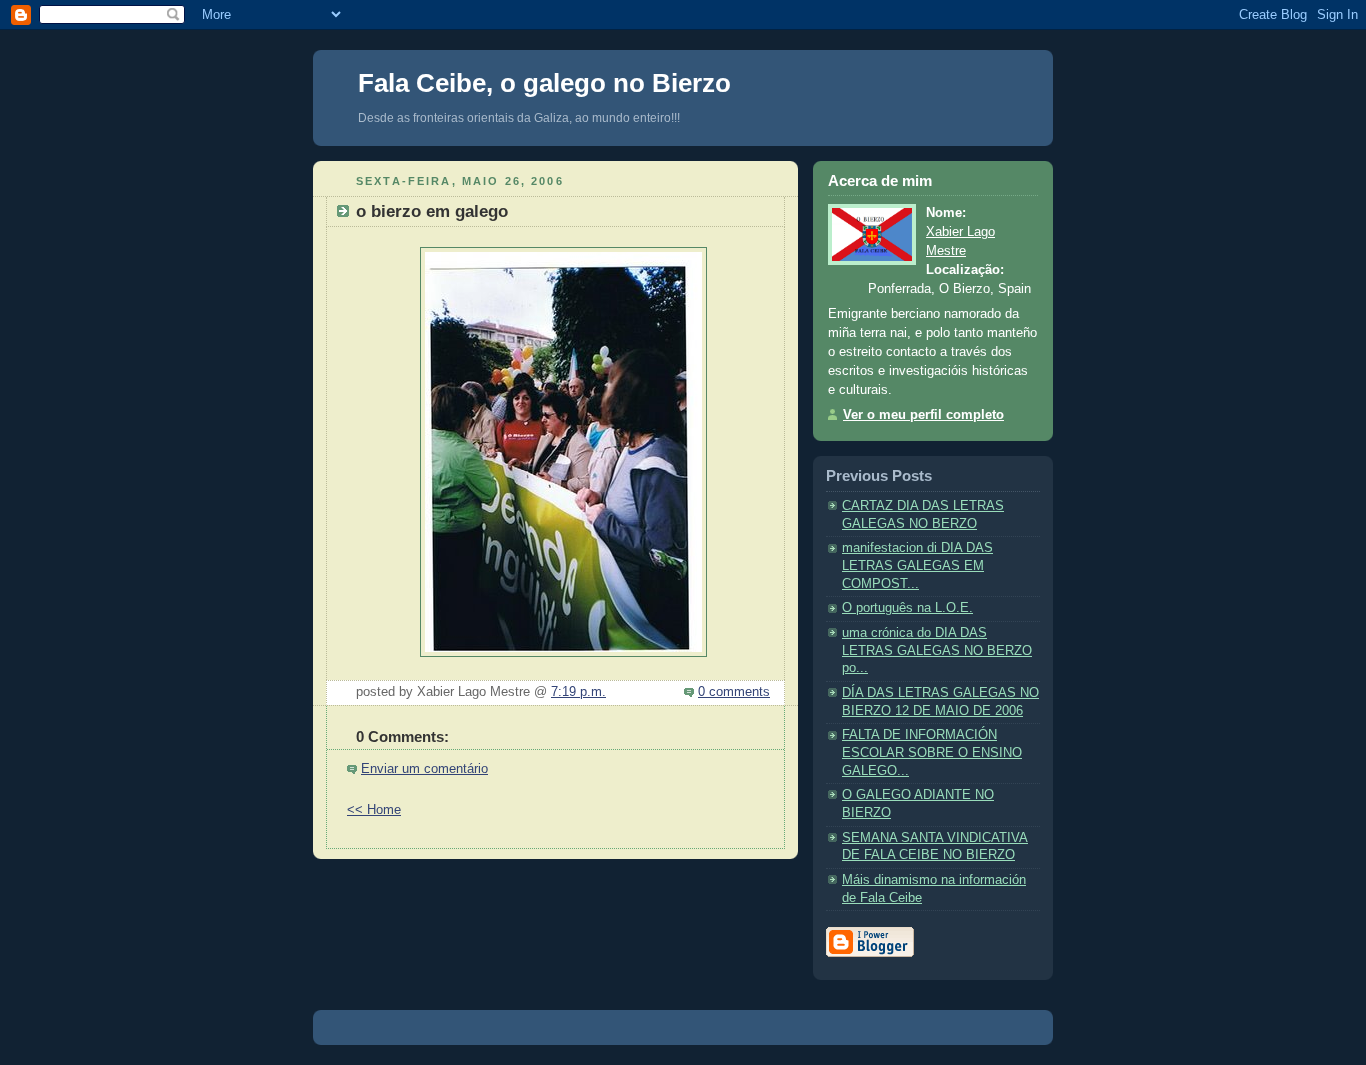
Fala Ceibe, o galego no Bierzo (544, 83)
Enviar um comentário (424, 769)
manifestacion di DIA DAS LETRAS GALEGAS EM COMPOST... (917, 565)
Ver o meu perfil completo (923, 415)
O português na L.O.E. (907, 608)
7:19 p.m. (578, 692)
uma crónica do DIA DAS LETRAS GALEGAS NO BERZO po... (937, 650)
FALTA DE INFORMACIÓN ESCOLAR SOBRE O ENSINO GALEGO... (932, 752)
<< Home (374, 810)
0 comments (734, 692)
